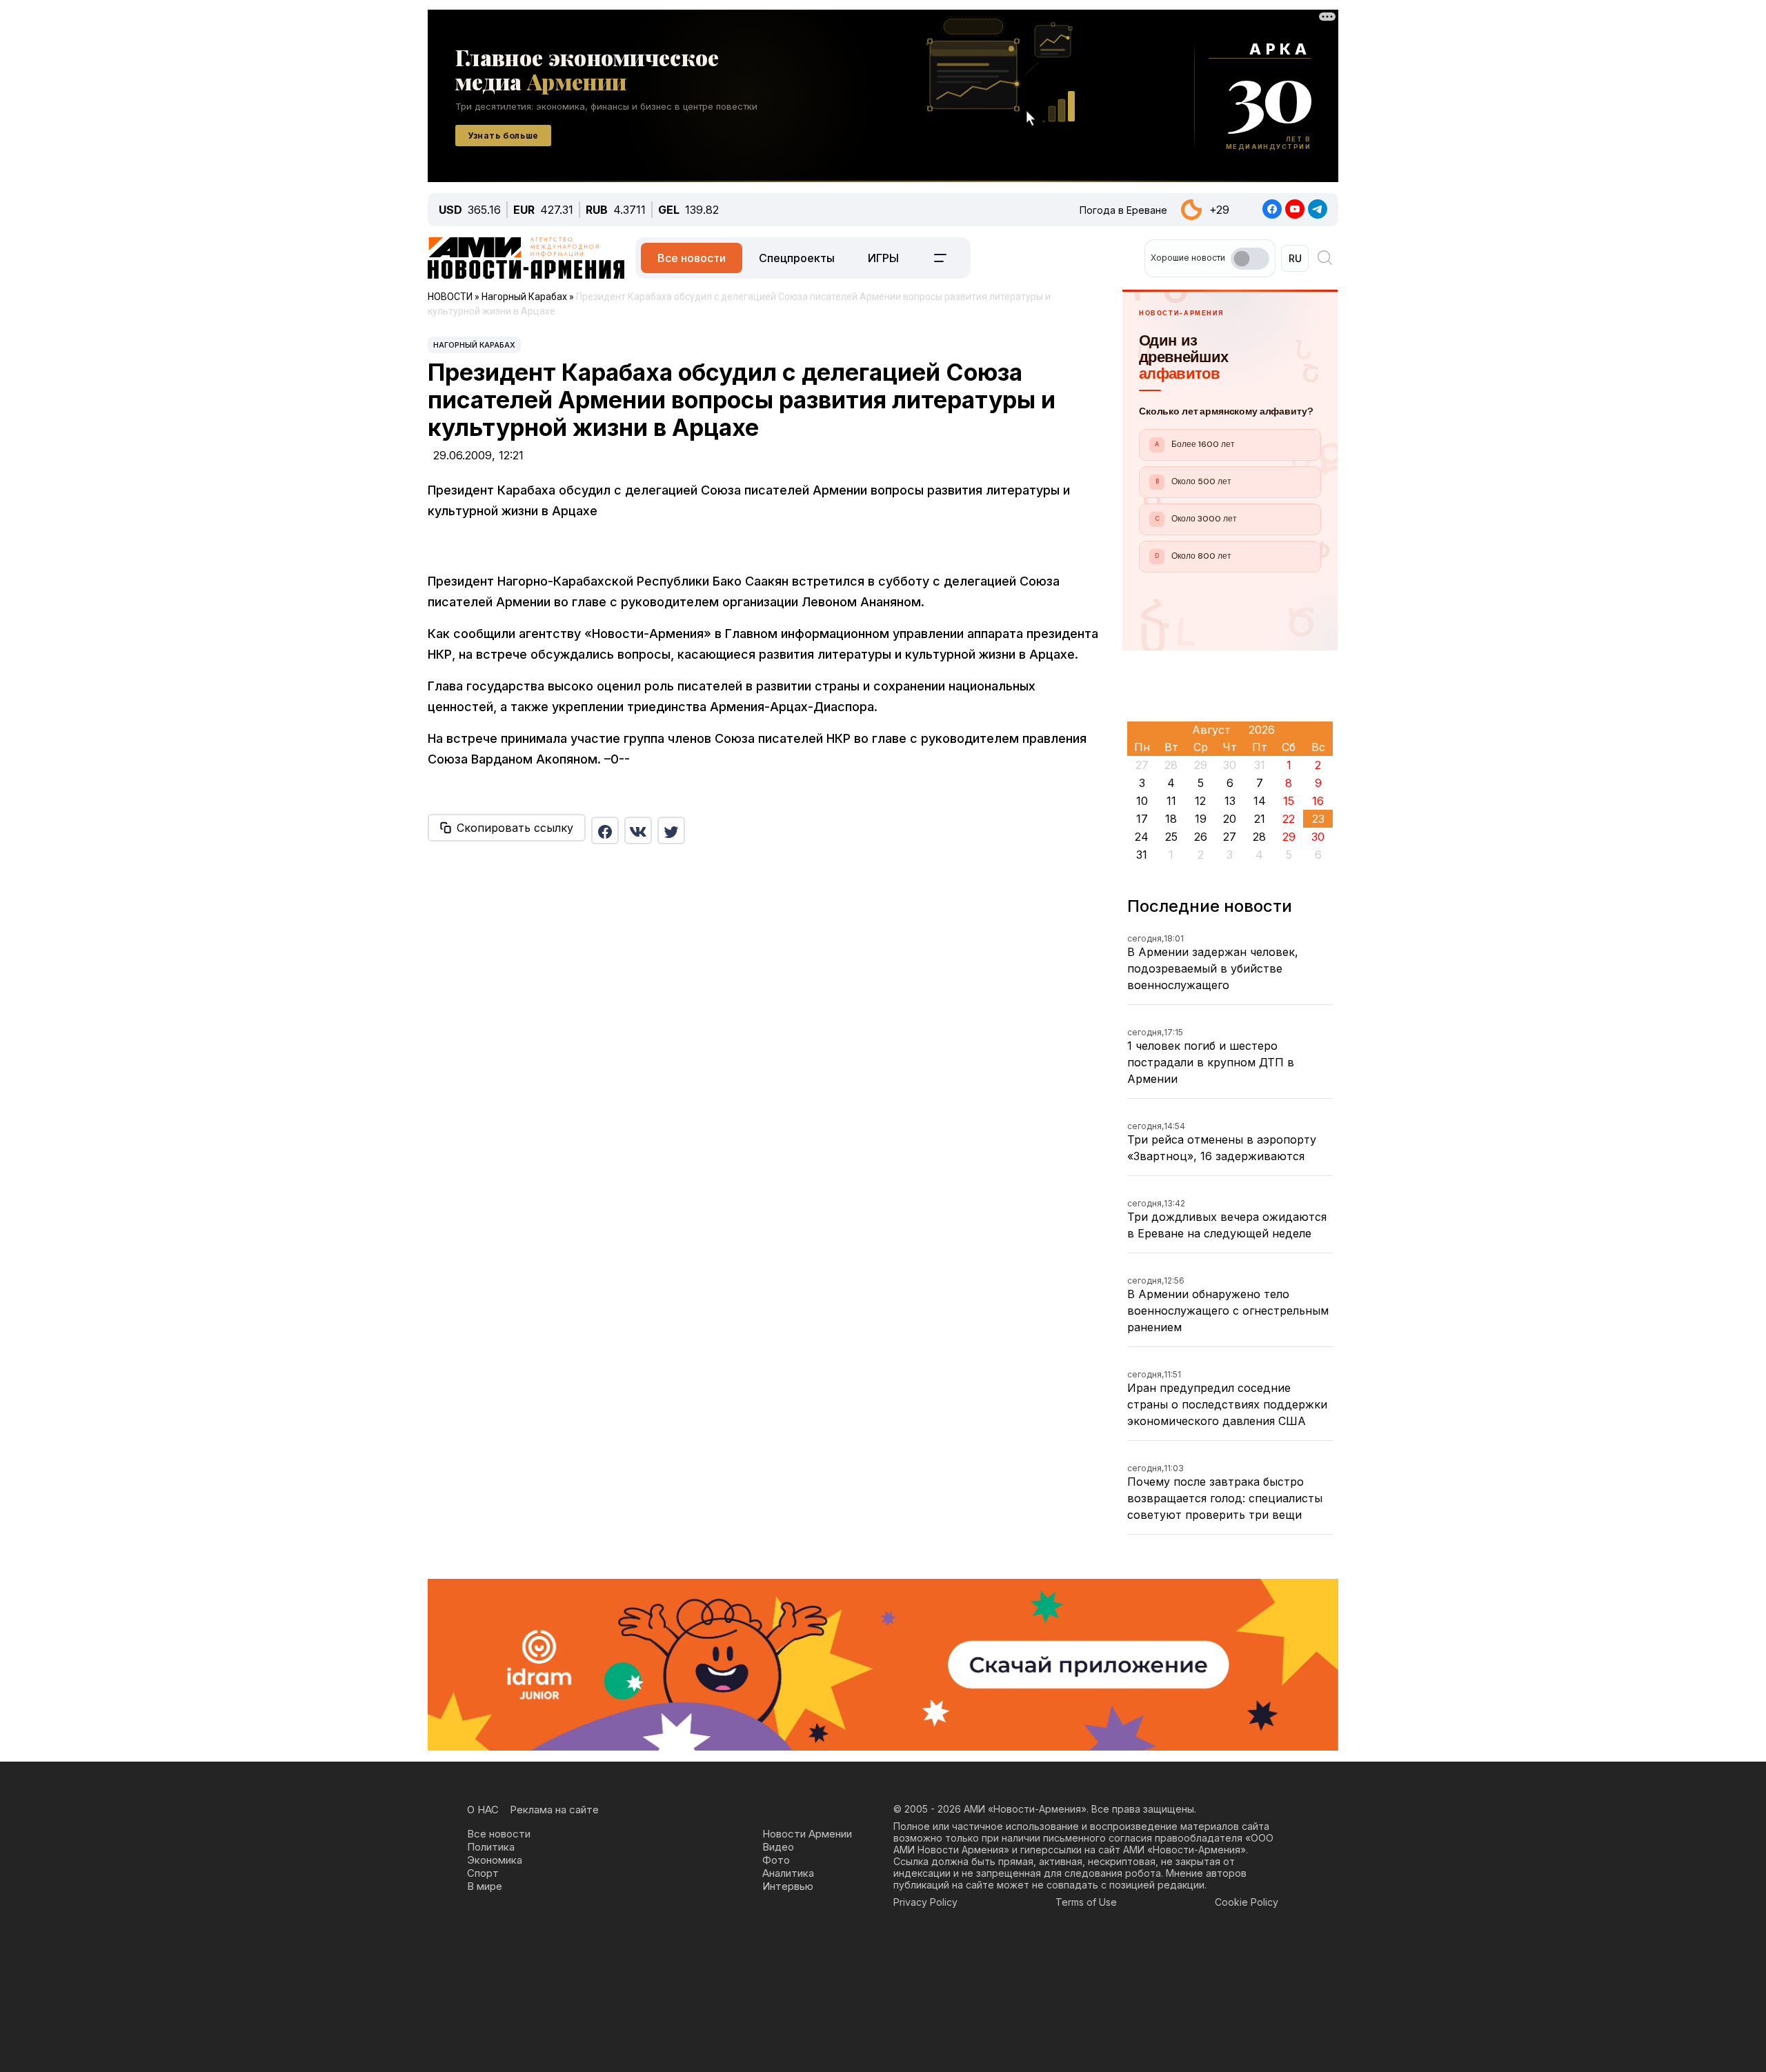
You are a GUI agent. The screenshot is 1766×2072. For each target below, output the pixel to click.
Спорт (483, 1873)
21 (1260, 819)
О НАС (483, 1810)
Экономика (495, 1860)
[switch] (1250, 259)
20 (1230, 819)
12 (1200, 801)
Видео (778, 1847)
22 (1289, 819)
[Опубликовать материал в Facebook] (605, 830)
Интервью (788, 1886)
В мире (485, 1886)
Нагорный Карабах (474, 345)
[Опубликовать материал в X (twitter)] (671, 830)
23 (1318, 819)
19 (1201, 819)
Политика (491, 1847)
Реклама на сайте (554, 1810)
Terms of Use (1086, 1902)
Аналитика (788, 1873)
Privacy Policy (925, 1902)
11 (1171, 801)
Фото (776, 1860)
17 (1142, 819)
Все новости (692, 258)
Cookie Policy (1247, 1902)
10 (1142, 801)
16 (1318, 801)
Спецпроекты (797, 258)
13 (1230, 801)
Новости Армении (807, 1834)
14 (1260, 801)
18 (1171, 819)
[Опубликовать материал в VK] (638, 830)
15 (1289, 801)
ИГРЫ (883, 258)
